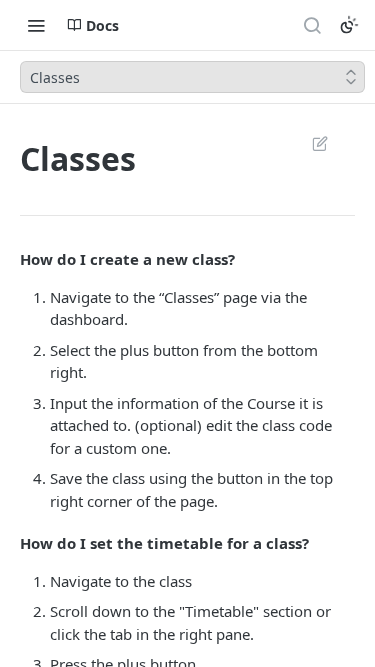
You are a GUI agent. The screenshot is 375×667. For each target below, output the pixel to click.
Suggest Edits (310, 143)
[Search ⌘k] (312, 25)
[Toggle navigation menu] (36, 25)
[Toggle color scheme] (349, 25)
